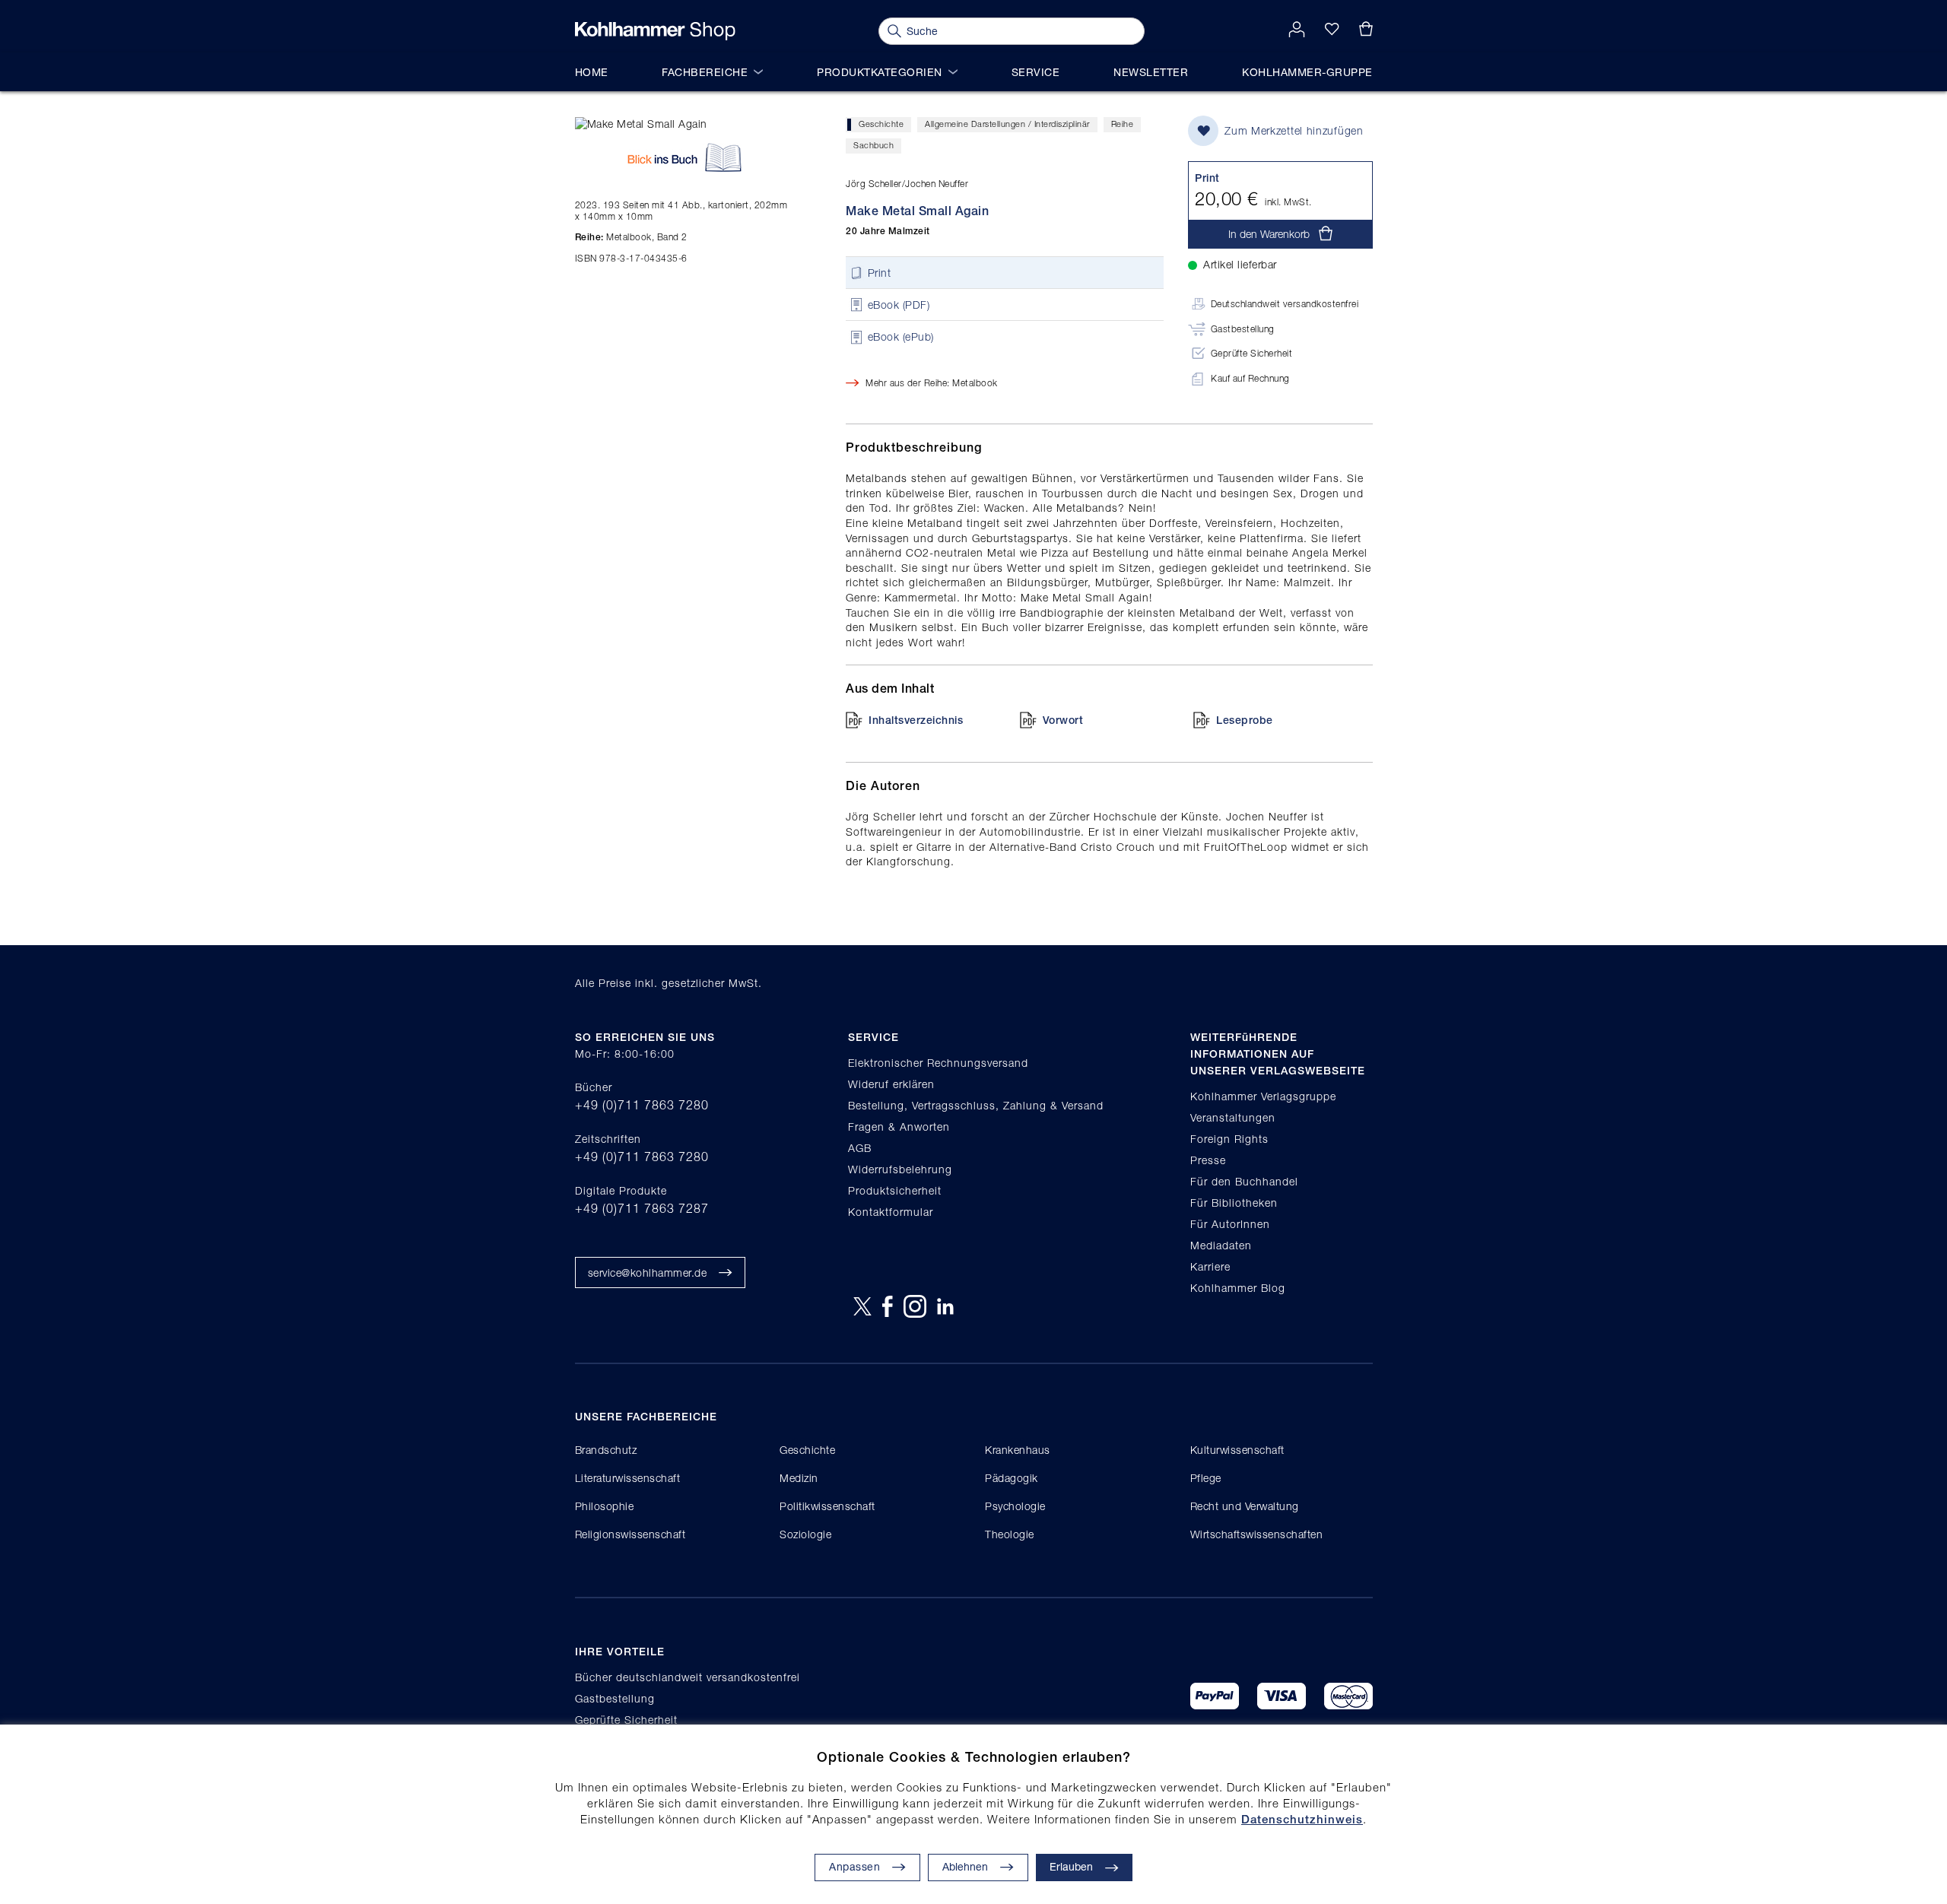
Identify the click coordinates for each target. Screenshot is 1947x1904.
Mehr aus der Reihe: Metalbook (932, 383)
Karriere (1210, 1266)
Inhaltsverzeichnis (916, 720)
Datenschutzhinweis (1302, 1819)
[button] (978, 1868)
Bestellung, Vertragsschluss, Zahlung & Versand (976, 1105)
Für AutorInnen (1230, 1224)
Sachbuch (873, 145)
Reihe (1123, 124)
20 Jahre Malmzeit (888, 231)
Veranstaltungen (1233, 1117)
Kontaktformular (891, 1212)
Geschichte (881, 124)
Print (880, 273)
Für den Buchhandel (1244, 1181)
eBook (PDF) (899, 305)
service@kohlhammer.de (648, 1273)
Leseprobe (1245, 720)
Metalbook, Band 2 (631, 237)
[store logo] (655, 31)
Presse (1208, 1160)
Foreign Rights (1229, 1139)
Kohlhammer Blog (1238, 1288)
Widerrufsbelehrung (900, 1169)
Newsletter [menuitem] (1151, 72)
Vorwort (1063, 720)
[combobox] (1012, 31)
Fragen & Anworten (899, 1127)
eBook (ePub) (901, 337)
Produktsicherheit (895, 1190)
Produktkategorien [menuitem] (880, 72)
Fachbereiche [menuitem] (705, 72)
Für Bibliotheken (1234, 1203)
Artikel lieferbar (1240, 264)
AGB (860, 1148)
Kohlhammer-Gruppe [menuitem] (1307, 72)
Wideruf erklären (891, 1084)
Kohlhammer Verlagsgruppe (1263, 1096)
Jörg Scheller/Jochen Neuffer (907, 184)
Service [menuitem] (1036, 72)
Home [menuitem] (592, 72)
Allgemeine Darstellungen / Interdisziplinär (1007, 124)
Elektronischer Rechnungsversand (938, 1063)
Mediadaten (1221, 1245)
